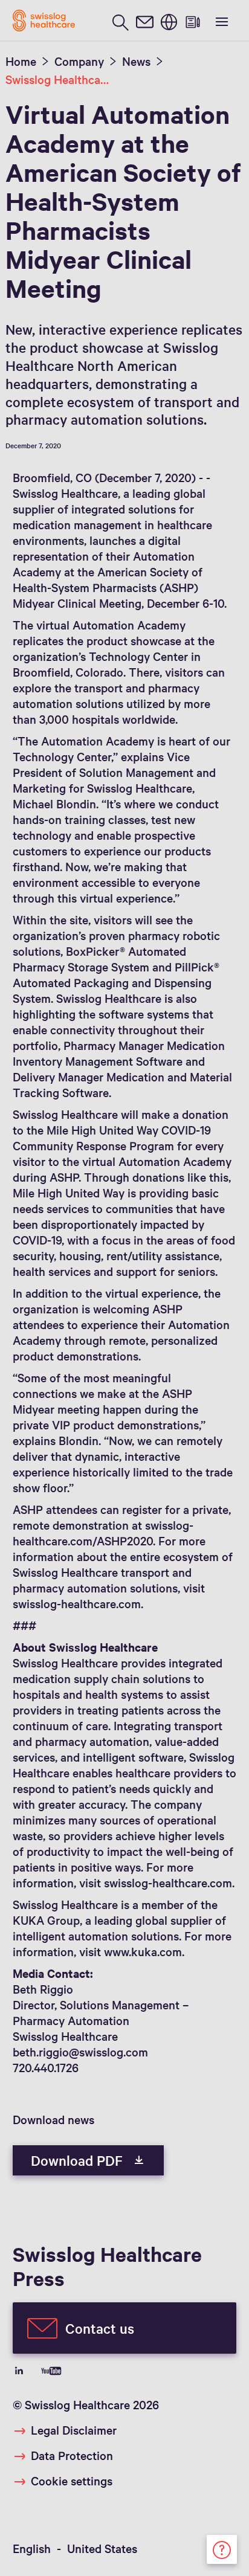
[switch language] (169, 21)
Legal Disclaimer (74, 2430)
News (136, 61)
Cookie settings (72, 2481)
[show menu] (221, 21)
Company (79, 61)
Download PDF (79, 2160)
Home (21, 61)
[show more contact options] (222, 2548)
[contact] (144, 21)
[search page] (120, 21)
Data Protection (72, 2455)
